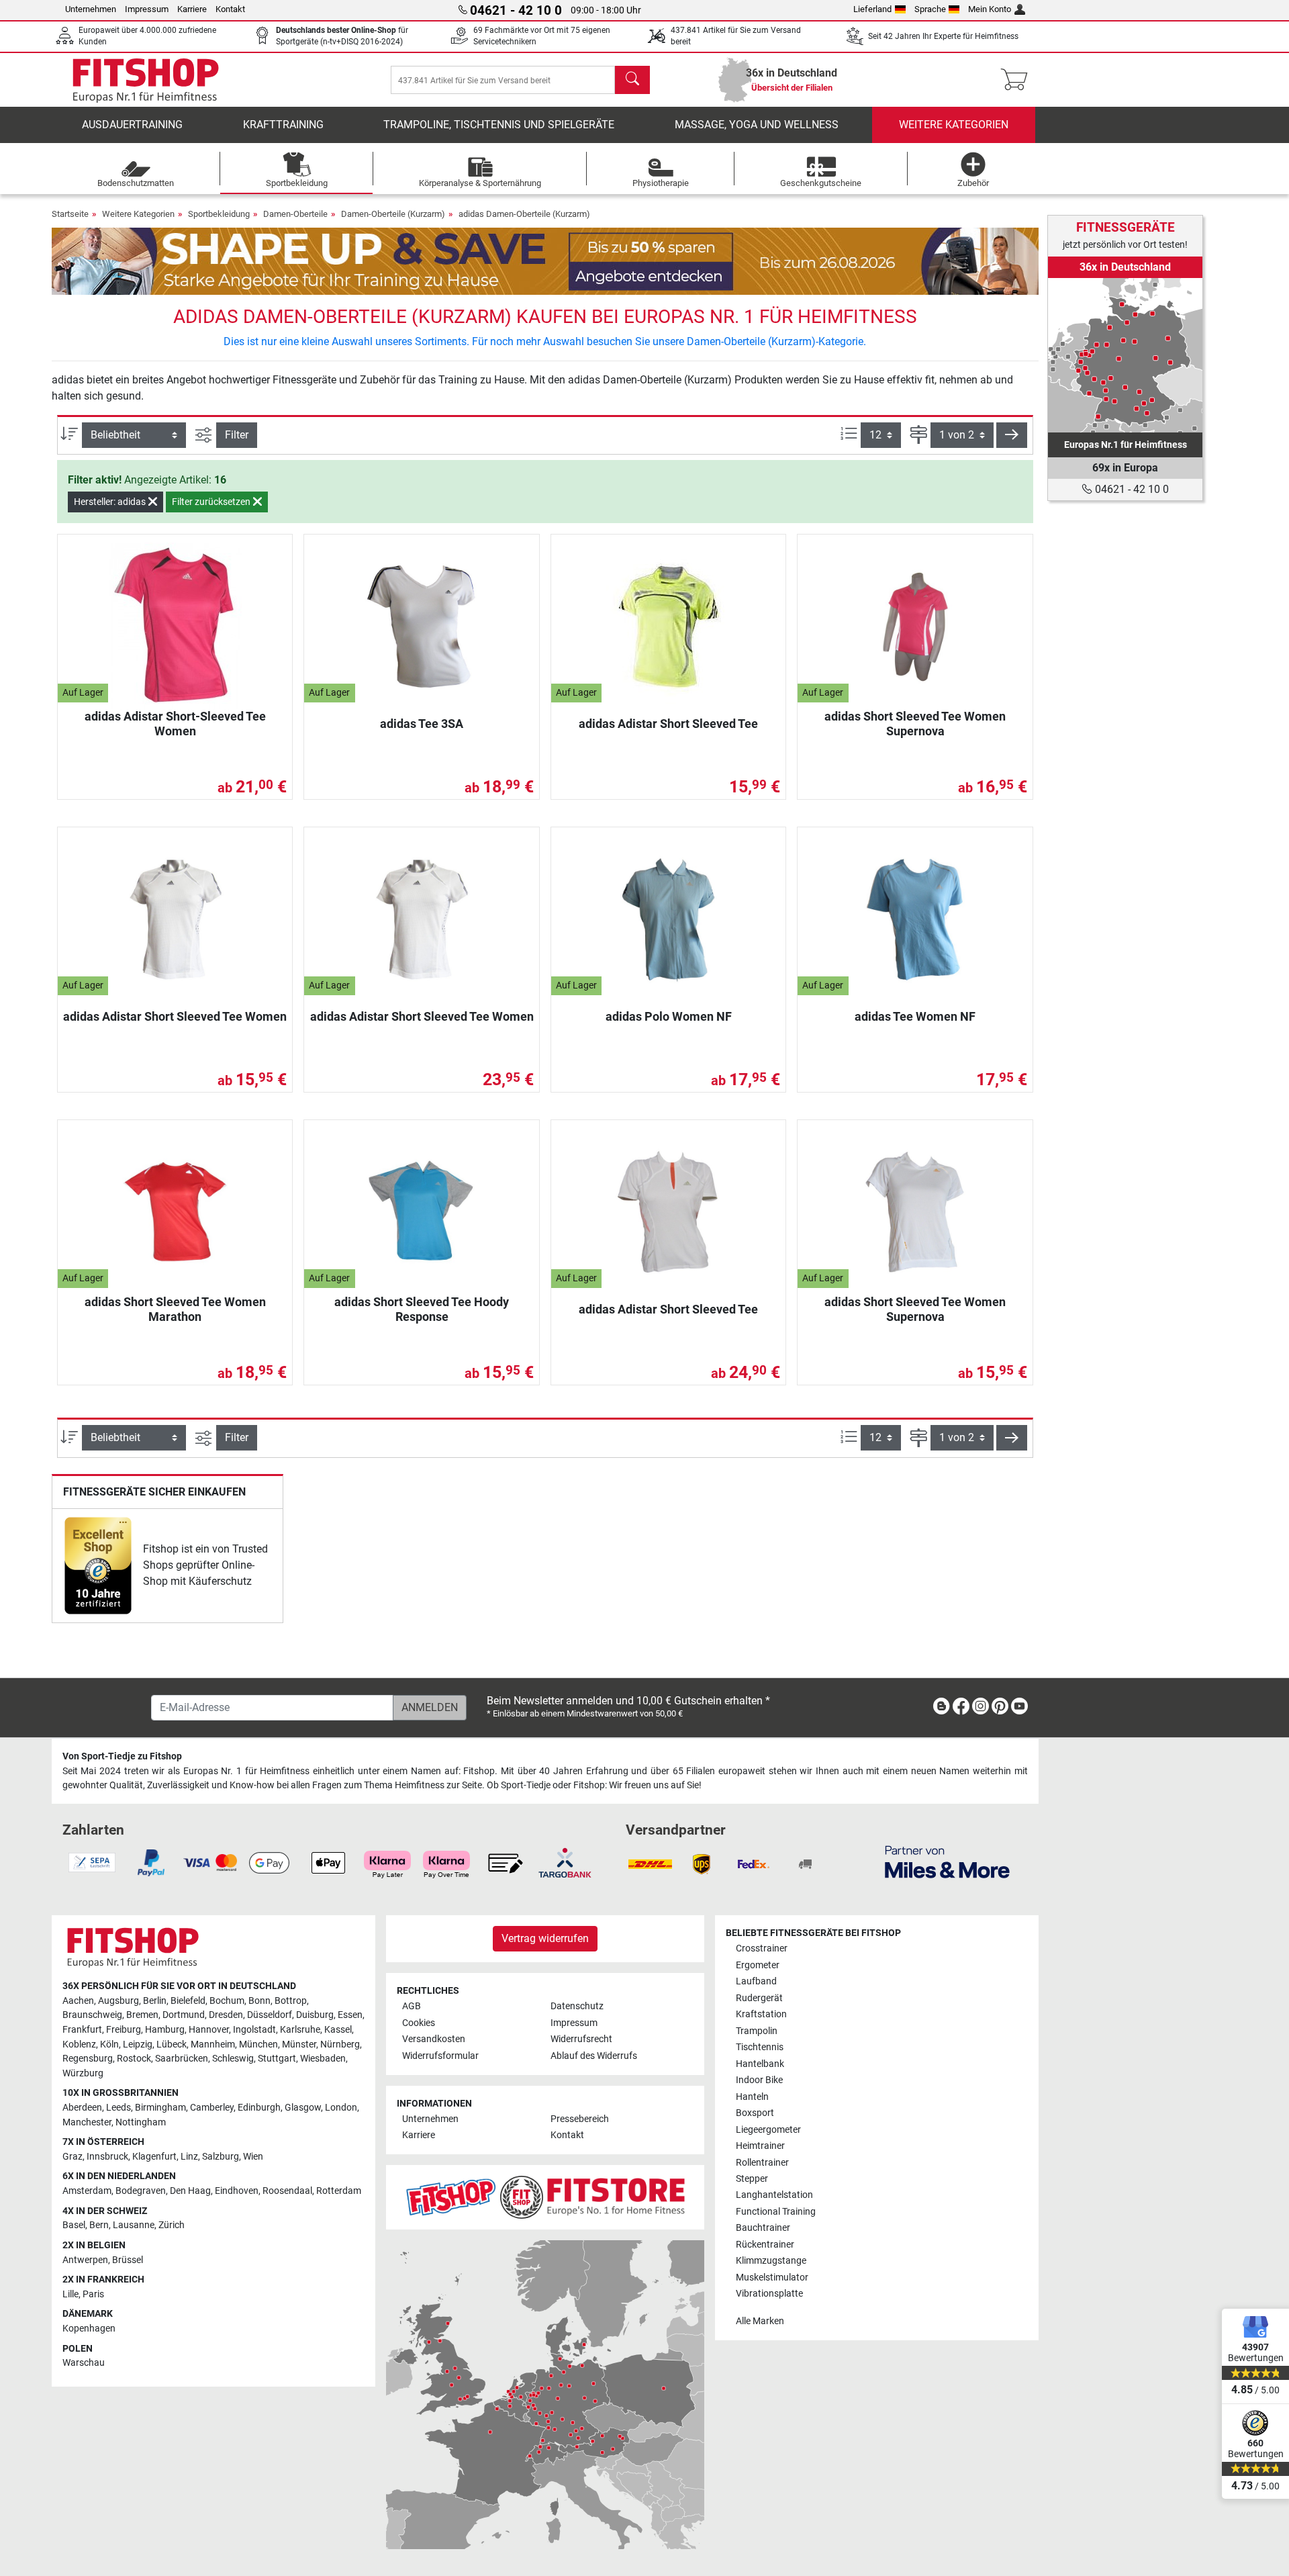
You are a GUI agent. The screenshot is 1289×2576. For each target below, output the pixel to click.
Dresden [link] (226, 2015)
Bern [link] (99, 2225)
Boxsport (755, 2113)
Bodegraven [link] (141, 2191)
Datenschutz (577, 2006)
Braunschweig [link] (92, 2015)
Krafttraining (283, 125)
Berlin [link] (155, 2001)
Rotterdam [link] (339, 2191)
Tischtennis (760, 2047)
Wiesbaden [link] (323, 2059)
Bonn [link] (259, 2001)
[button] (1012, 435)
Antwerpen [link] (85, 2260)
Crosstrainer (762, 1948)
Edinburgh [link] (259, 2108)
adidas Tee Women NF (915, 1016)
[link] (98, 1566)
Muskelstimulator (772, 2278)
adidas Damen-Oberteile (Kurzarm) (524, 214)
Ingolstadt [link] (254, 2030)
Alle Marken (760, 2321)
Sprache (930, 9)
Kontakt (230, 9)
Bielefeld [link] (188, 2001)
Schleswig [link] (233, 2059)
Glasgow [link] (303, 2108)
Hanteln (752, 2097)
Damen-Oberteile (295, 214)
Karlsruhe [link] (300, 2030)
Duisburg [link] (315, 2015)
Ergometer (758, 1965)
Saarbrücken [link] (182, 2059)
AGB (412, 2006)
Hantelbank (760, 2064)
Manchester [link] (87, 2122)
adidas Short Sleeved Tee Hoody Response (422, 1309)
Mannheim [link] (213, 2044)
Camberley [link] (212, 2108)
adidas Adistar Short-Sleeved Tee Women (175, 724)
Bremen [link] (142, 2015)
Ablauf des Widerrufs (594, 2056)
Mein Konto (990, 9)
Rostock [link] (134, 2059)
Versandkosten (434, 2039)
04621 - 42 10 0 (1131, 489)
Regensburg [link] (88, 2059)
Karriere (192, 9)
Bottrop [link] (291, 2001)
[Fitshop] (146, 79)
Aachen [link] (78, 2001)
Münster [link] (299, 2044)
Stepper (752, 2179)
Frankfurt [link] (82, 2030)
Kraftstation (761, 2014)
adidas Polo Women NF (669, 1016)
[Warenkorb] (1018, 80)
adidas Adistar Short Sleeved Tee (668, 724)
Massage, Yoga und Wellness (757, 125)
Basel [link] (74, 2225)
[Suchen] (632, 80)
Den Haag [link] (190, 2191)
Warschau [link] (84, 2363)
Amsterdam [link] (87, 2191)
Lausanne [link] (134, 2225)
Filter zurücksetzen (212, 502)
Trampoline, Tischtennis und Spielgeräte (499, 125)
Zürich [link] (172, 2225)
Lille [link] (70, 2294)
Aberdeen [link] (82, 2108)
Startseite (70, 214)
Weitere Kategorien (954, 125)
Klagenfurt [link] (154, 2157)
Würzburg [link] (83, 2073)
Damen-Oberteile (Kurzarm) (393, 214)
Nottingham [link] (141, 2122)
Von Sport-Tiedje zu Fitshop (122, 1756)
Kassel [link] (338, 2030)
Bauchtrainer (763, 2228)
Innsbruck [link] (107, 2157)
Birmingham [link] (160, 2108)
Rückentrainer (765, 2245)
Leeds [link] (118, 2108)
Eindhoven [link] (237, 2191)
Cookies (419, 2023)
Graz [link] (73, 2157)
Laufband (756, 1981)
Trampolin (757, 2031)
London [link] (341, 2108)
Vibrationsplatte (769, 2294)
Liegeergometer (768, 2130)
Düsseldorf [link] (270, 2015)
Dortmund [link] (184, 2015)
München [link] (258, 2044)
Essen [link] (350, 2015)
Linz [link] (189, 2157)
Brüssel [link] (128, 2260)
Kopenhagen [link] (89, 2329)
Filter (237, 435)
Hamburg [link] (165, 2030)
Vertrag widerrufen (545, 1938)
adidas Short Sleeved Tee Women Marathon (175, 1309)
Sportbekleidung (219, 214)
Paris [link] (93, 2294)
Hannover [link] (209, 2030)
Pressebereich (580, 2119)
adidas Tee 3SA (422, 724)
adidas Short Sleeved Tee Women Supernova (915, 724)
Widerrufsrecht (581, 2039)
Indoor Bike (759, 2080)
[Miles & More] (947, 1861)
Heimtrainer (760, 2146)
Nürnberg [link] (340, 2044)
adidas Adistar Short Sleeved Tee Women (175, 1016)
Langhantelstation (774, 2195)
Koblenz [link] (79, 2044)
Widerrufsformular (440, 2056)
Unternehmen (91, 9)
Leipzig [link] (138, 2044)
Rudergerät (759, 1998)
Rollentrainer (762, 2163)
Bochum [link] (227, 2001)
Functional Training (776, 2212)
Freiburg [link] (124, 2030)
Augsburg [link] (118, 2001)
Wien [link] (253, 2157)
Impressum (147, 9)
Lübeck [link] (172, 2044)
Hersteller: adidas (111, 502)
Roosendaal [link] (287, 2191)
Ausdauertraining (132, 125)
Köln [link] (109, 2044)
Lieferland (872, 9)
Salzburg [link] (221, 2157)
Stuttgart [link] (277, 2059)
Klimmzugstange (771, 2261)
